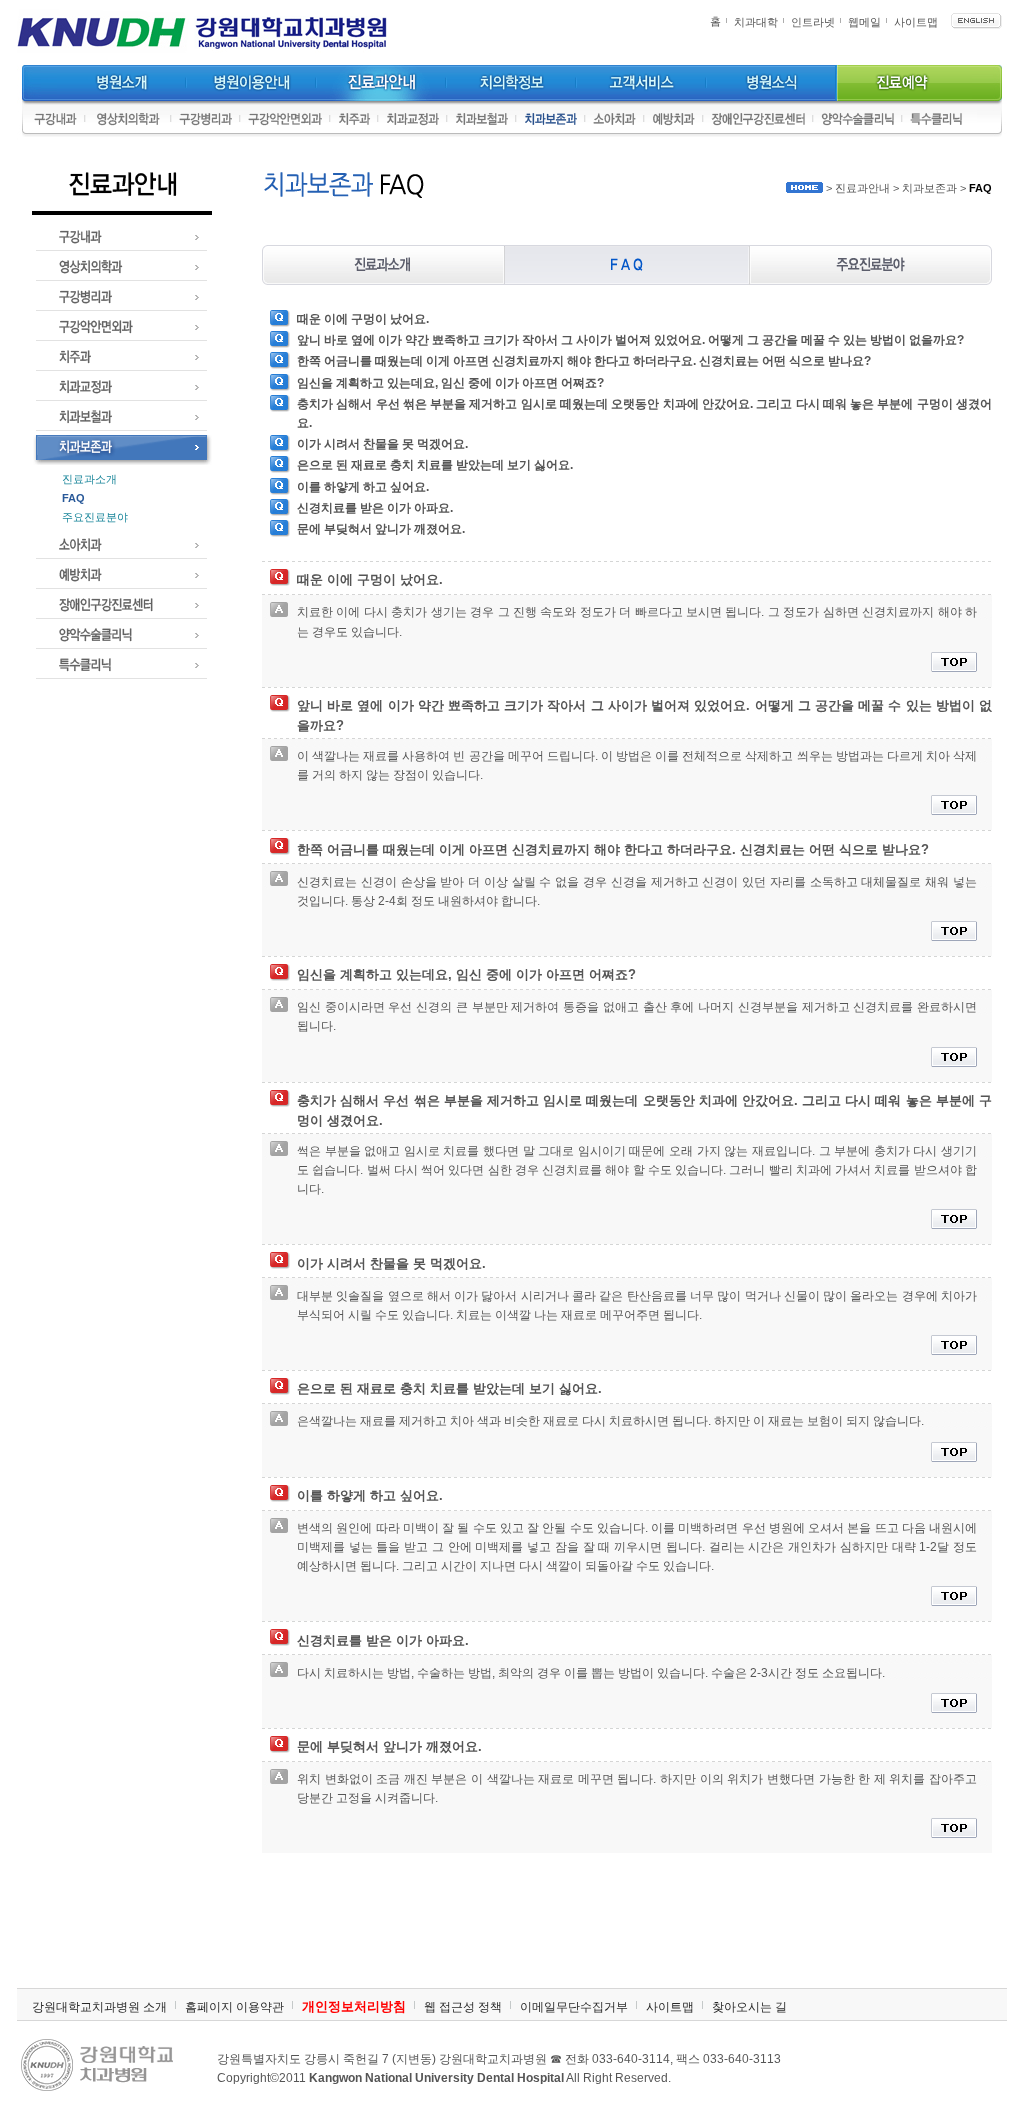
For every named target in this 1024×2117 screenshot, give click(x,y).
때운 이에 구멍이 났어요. (363, 319)
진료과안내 (862, 188)
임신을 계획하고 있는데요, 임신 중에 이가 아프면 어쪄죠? (450, 383)
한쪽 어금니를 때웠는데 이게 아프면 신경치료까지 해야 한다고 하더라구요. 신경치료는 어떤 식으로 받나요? (584, 361)
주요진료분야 (95, 517)
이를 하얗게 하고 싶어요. (363, 487)
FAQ (73, 498)
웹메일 (864, 22)
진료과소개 (89, 479)
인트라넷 (813, 22)
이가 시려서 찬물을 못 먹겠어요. (382, 444)
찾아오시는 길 (749, 2007)
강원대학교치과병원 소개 (99, 2007)
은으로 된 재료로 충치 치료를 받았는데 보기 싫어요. (435, 465)
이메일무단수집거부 (574, 2007)
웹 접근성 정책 (463, 2007)
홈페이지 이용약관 (234, 2007)
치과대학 (756, 22)
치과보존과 (929, 188)
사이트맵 (916, 22)
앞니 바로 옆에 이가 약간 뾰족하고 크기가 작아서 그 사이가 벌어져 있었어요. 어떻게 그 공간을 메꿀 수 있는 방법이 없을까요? (630, 340)
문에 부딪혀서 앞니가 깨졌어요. (381, 529)
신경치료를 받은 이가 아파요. (375, 508)
